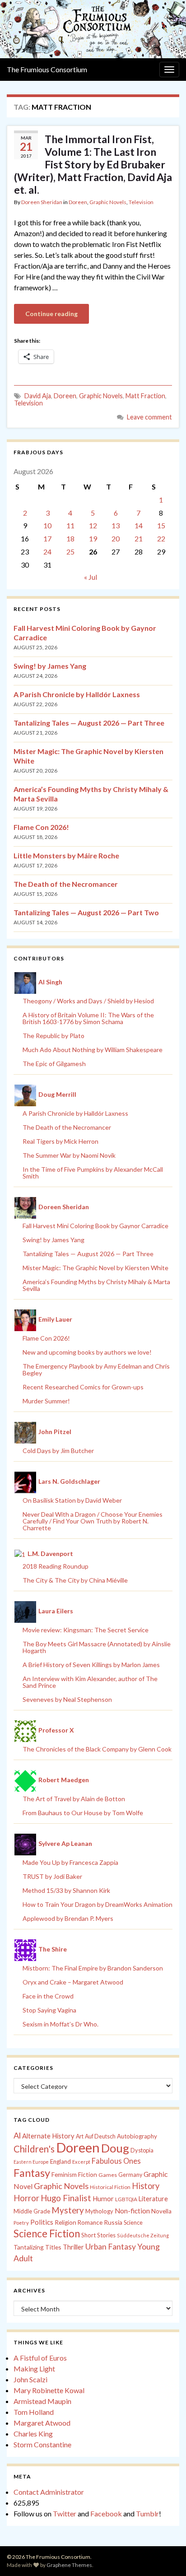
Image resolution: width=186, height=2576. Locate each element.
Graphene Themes (69, 2565)
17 (47, 538)
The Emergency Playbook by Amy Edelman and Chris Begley (96, 1370)
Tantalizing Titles (37, 2247)
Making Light (34, 2369)
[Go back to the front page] (93, 29)
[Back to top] (166, 2556)
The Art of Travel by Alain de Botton (74, 1799)
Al (17, 2135)
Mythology (99, 2211)
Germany (130, 2175)
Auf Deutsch (100, 2136)
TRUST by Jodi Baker (52, 1876)
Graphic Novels (108, 202)
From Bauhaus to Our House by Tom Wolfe (83, 1813)
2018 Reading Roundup (56, 1566)
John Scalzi (30, 2379)
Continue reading (51, 314)
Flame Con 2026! (41, 827)
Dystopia (142, 2150)
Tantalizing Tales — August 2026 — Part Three (89, 723)
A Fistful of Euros (40, 2358)
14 (139, 525)
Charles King (33, 2434)
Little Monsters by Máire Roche (66, 855)
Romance (90, 2222)
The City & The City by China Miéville (75, 1580)
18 (70, 538)
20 (116, 538)
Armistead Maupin (42, 2401)
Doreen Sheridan (42, 202)
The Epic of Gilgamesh (54, 1064)
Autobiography (137, 2136)
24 (47, 552)
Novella (161, 2211)
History (146, 2186)
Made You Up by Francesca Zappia (70, 1862)
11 (70, 525)
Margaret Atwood (42, 2423)
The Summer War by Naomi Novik (69, 1155)
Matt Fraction (145, 396)
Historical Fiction (110, 2187)
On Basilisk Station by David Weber (72, 1500)
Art (80, 2136)
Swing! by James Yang (50, 666)
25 (70, 552)
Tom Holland (34, 2412)
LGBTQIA (126, 2199)
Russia (113, 2222)
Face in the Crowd (48, 1996)
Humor (103, 2199)
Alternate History (48, 2136)
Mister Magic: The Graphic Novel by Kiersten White (95, 1268)
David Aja (38, 396)
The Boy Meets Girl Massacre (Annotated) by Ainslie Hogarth (97, 1647)
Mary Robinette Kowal (49, 2390)
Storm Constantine (42, 2444)
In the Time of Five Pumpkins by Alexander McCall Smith (93, 1173)
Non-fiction (132, 2211)
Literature (153, 2199)
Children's (34, 2149)
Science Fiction (47, 2234)
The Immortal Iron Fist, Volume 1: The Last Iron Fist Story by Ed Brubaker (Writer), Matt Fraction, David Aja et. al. (93, 164)
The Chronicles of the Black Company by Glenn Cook (97, 1749)
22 (161, 538)
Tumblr (147, 2513)
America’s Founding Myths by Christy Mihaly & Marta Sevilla (96, 1285)
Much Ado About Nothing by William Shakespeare (93, 1050)
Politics (42, 2222)
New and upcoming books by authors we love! (87, 1352)
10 (47, 525)
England (60, 2161)
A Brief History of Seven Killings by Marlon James (91, 1665)
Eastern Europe (31, 2162)
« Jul (91, 577)
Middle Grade (32, 2211)
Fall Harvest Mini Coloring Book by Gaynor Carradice (95, 1226)
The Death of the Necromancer (66, 884)
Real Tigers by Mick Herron (60, 1141)
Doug (115, 2148)
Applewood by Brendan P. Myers (68, 1918)
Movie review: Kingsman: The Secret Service (86, 1630)
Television (141, 202)
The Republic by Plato (53, 1036)
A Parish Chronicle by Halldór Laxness (77, 694)
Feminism (64, 2175)
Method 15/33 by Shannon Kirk (66, 1890)
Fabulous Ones (116, 2161)
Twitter (65, 2513)
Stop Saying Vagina (49, 2010)
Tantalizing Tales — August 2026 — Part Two (86, 912)
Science (133, 2223)
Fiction (88, 2175)
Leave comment (149, 417)
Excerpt (81, 2162)
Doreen (78, 202)
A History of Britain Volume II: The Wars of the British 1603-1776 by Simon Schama (88, 1018)
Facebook (106, 2513)
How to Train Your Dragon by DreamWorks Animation (98, 1904)
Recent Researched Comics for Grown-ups (83, 1387)
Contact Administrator (49, 2492)
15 (161, 525)
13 (116, 525)
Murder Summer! (46, 1401)
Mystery (68, 2210)
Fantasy (32, 2173)
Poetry (21, 2223)
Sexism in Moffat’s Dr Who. (60, 2024)
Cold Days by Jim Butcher (58, 1451)
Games (108, 2175)
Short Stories (98, 2235)
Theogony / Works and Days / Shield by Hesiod (88, 1001)
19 (93, 538)
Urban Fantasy (111, 2247)
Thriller (73, 2247)
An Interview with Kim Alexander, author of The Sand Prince (90, 1682)
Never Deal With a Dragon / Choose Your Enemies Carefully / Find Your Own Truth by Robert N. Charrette (93, 1521)
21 (139, 538)
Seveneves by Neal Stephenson (67, 1699)
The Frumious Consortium (47, 69)
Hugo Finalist (66, 2198)
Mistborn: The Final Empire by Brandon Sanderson (93, 1968)
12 (93, 525)
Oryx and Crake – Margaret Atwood (73, 1982)
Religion (65, 2222)
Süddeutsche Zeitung (143, 2235)
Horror (26, 2198)
